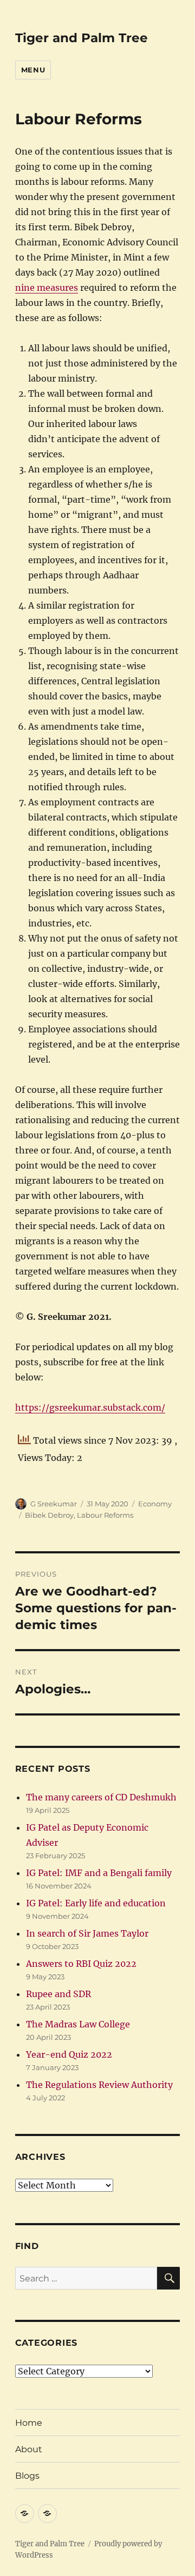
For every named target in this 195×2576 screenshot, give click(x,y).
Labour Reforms (105, 1515)
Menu (33, 70)
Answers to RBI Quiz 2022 (81, 1964)
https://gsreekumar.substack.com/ (90, 1407)
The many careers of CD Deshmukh (101, 1797)
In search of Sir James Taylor (87, 1933)
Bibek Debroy (49, 1515)
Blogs (27, 2476)
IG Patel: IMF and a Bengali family (99, 1873)
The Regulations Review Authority (99, 2085)
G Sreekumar (54, 1504)
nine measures (47, 288)
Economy (155, 1504)
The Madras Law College (78, 2024)
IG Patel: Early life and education (96, 1903)
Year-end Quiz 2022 (69, 2054)
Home (29, 2423)
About (29, 2449)
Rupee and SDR (58, 1994)
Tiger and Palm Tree (82, 38)
